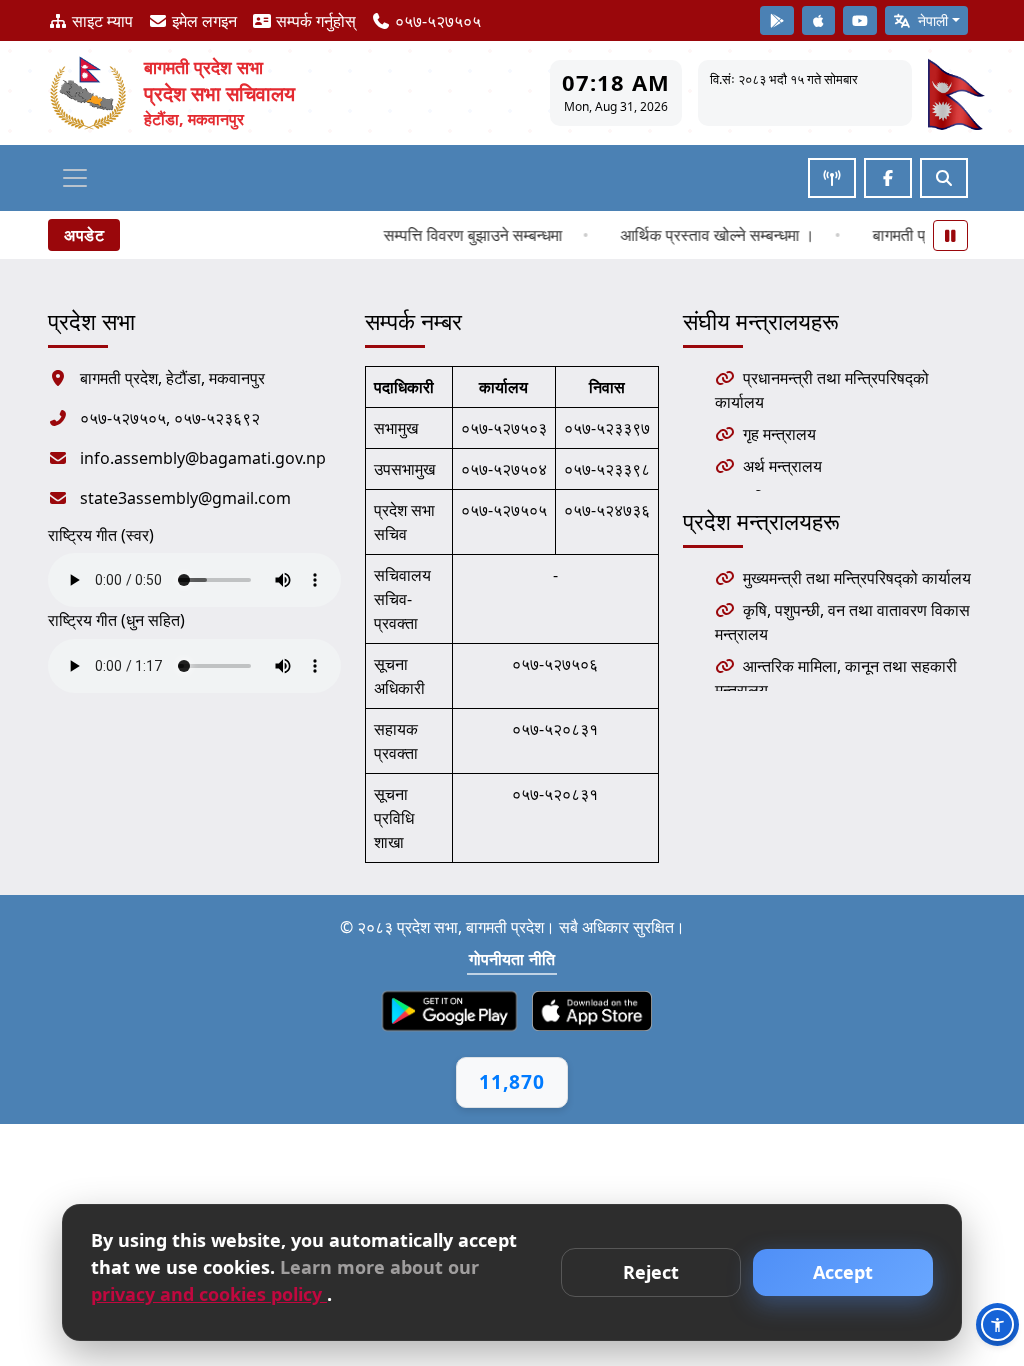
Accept (843, 1272)
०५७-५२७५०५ (436, 21)
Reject (651, 1272)
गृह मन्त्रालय (779, 434)
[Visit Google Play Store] (777, 20)
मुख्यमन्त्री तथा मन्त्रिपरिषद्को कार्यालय (857, 578)
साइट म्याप (100, 21)
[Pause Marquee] (951, 235)
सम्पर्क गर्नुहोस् (314, 21)
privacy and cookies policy (209, 1294)
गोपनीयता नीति (512, 959)
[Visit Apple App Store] (819, 20)
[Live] (832, 178)
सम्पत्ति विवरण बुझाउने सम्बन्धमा (459, 235)
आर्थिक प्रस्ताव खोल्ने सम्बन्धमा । (704, 235)
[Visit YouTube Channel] (860, 20)
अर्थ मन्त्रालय (782, 466)
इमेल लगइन (202, 21)
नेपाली (931, 20)
